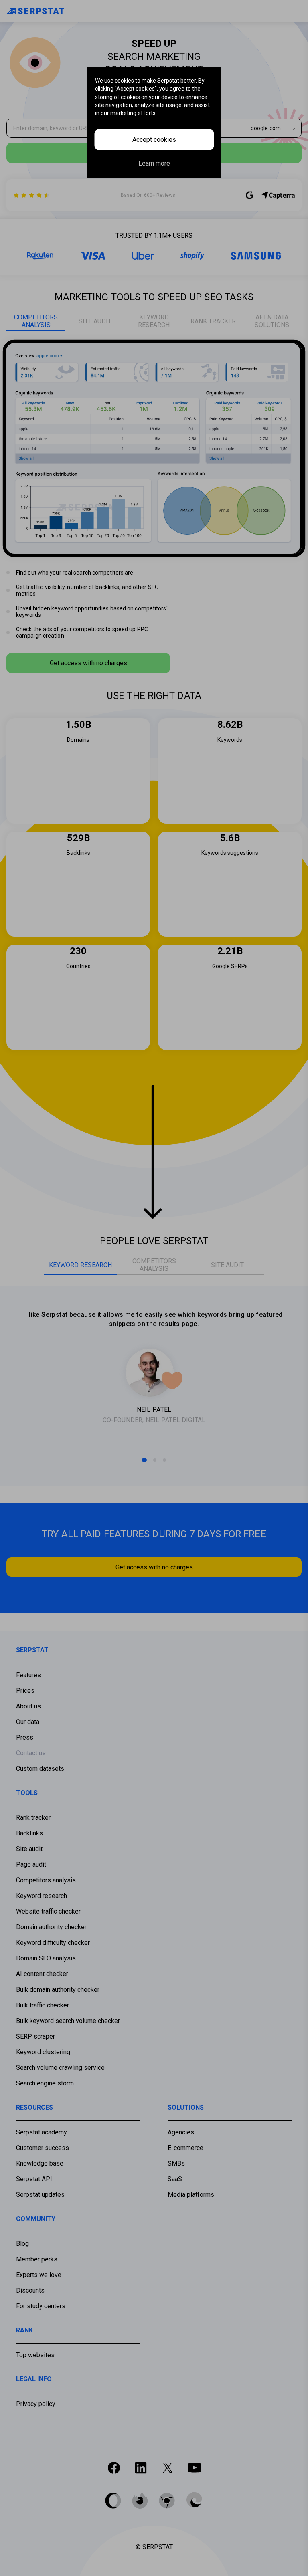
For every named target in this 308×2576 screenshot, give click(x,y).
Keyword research (42, 1896)
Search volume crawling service (60, 2068)
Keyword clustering (43, 2052)
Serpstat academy (42, 2132)
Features (28, 1675)
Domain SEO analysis (46, 1958)
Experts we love (39, 2275)
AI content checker (42, 1974)
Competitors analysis (46, 1880)
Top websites (35, 2355)
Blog (22, 2244)
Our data (28, 1722)
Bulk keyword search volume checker (68, 2021)
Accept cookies (154, 140)
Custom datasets (40, 1769)
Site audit (29, 1849)
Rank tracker (33, 1818)
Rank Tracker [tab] (213, 321)
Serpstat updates (40, 2195)
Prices (25, 1691)
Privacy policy (36, 2404)
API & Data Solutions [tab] (272, 321)
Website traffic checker (48, 1911)
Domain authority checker (51, 1927)
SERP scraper (35, 2036)
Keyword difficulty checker (53, 1943)
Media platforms (191, 2195)
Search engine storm (45, 2083)
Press (25, 1737)
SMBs (176, 2163)
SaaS (175, 2179)
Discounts (30, 2290)
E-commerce (185, 2148)
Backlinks (29, 1833)
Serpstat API (34, 2179)
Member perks (37, 2259)
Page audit (31, 1864)
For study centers (41, 2306)
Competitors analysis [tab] (36, 321)
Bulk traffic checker (43, 2005)
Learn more (154, 163)
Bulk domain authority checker (58, 1990)
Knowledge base (40, 2163)
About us (28, 1706)
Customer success (43, 2148)
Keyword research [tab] (154, 321)
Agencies (181, 2132)
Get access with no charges (88, 663)
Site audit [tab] (95, 321)
